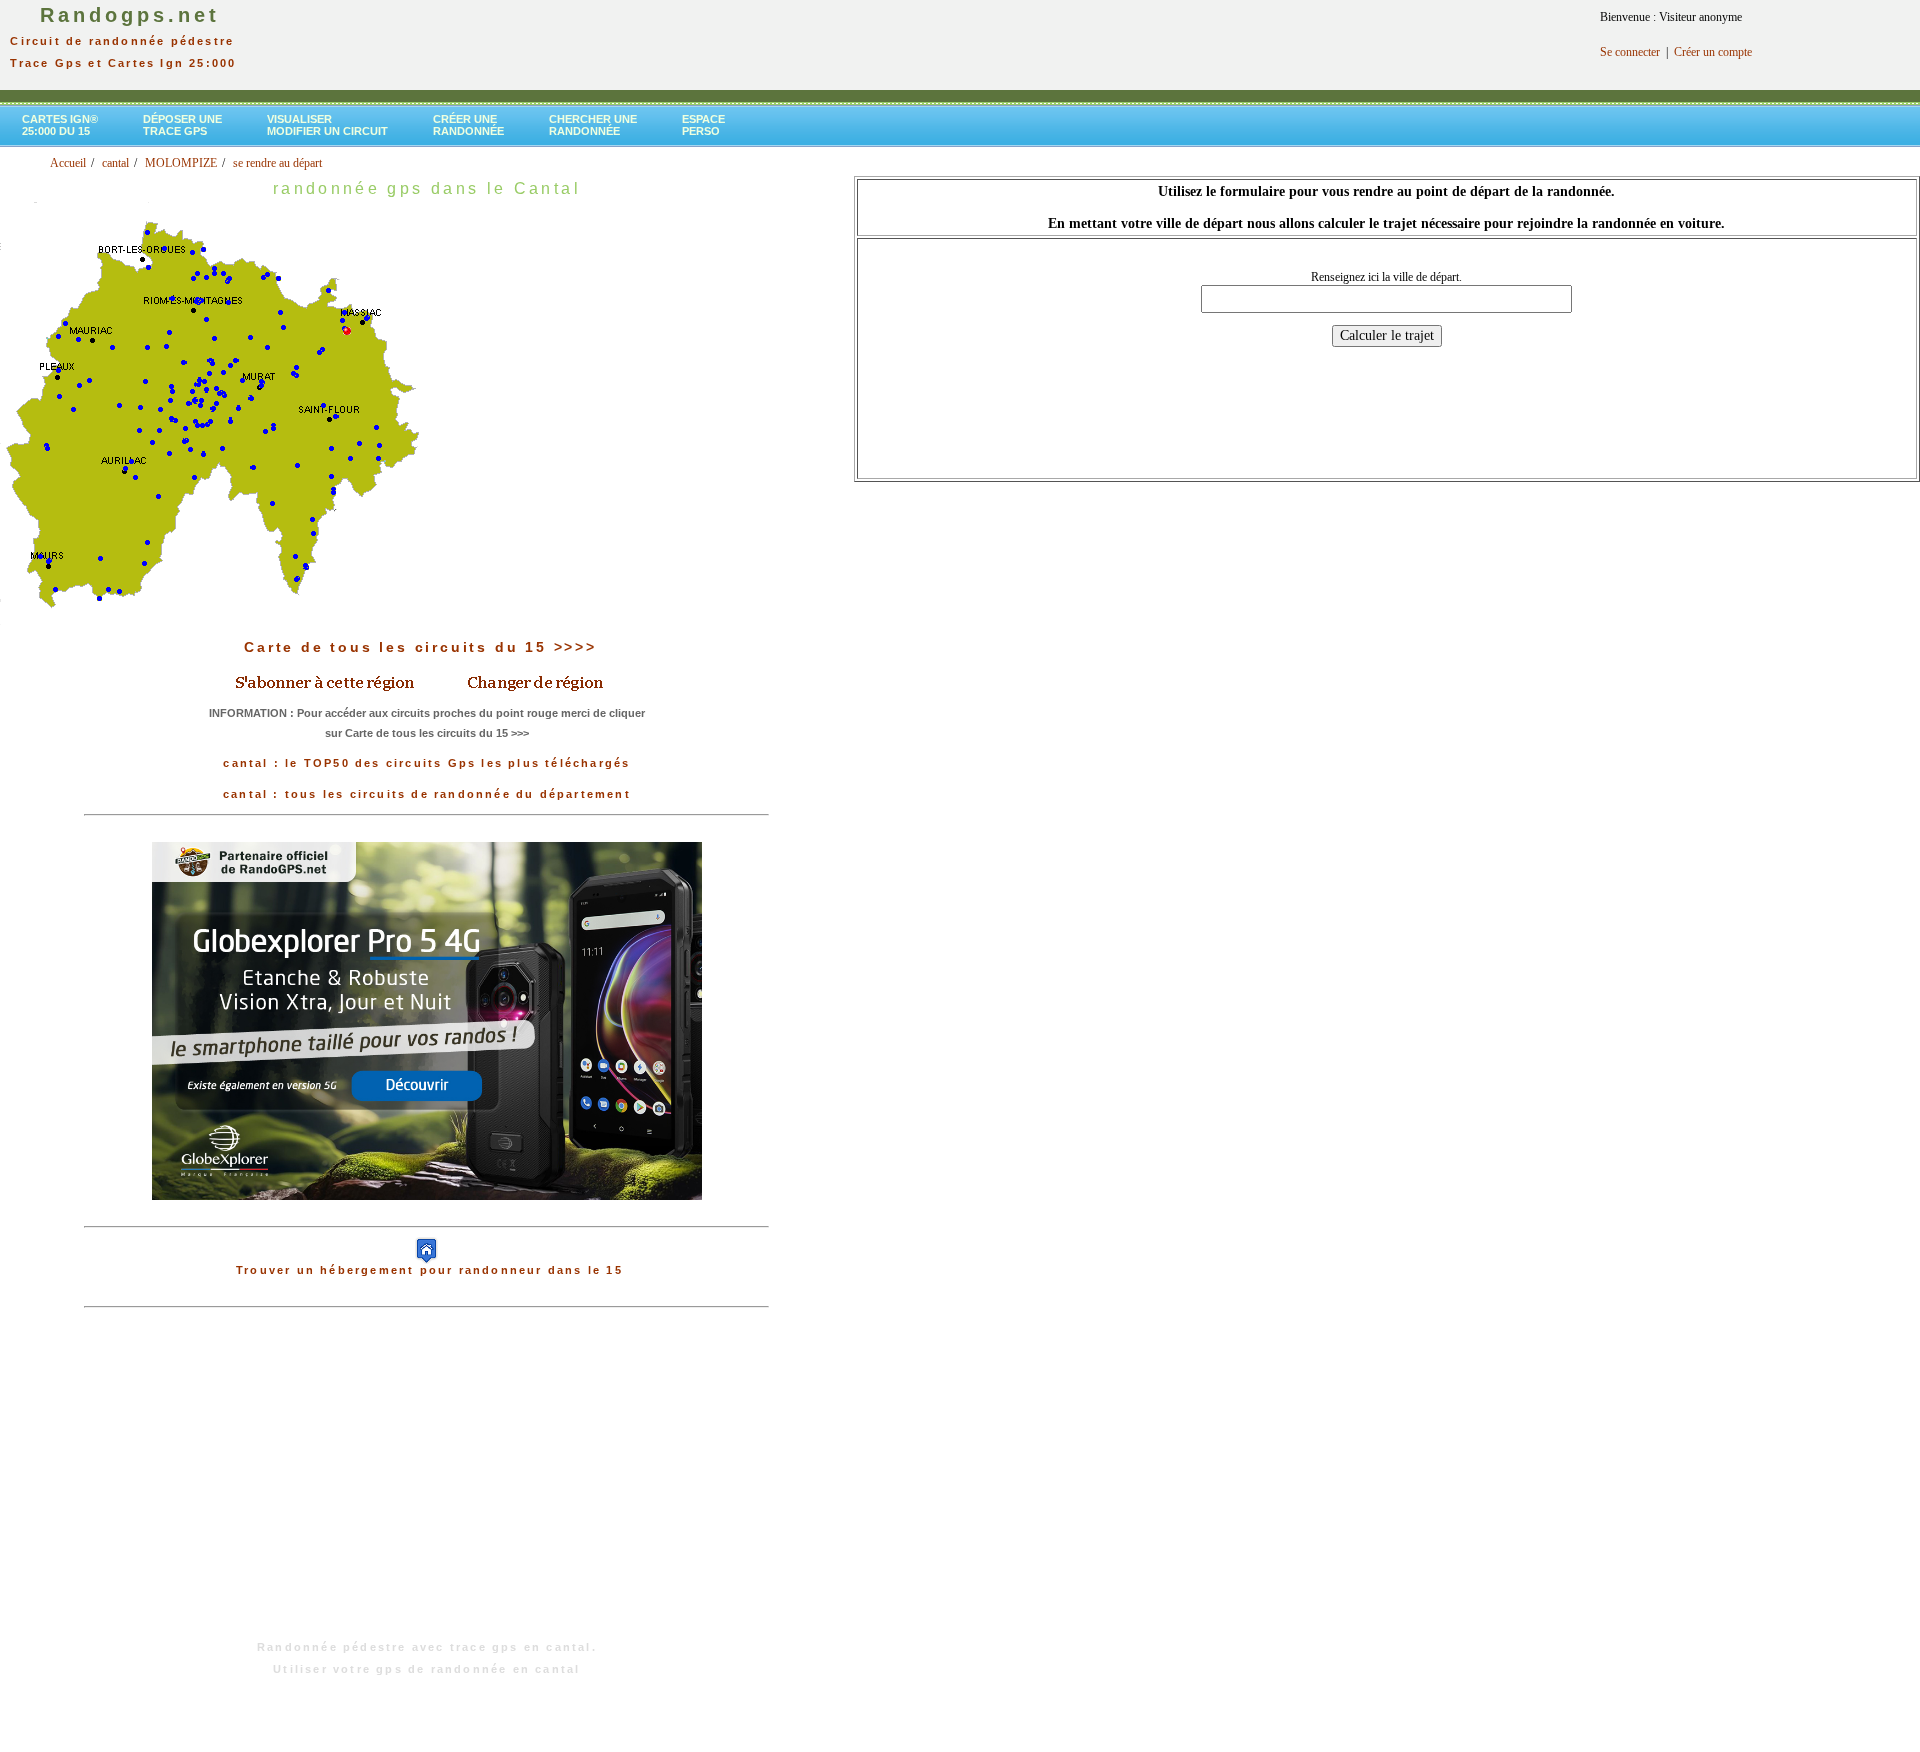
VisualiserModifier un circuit (327, 125)
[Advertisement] (427, 1484)
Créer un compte (1713, 52)
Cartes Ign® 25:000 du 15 (60, 125)
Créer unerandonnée (468, 125)
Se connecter (1630, 52)
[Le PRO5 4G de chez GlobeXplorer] (427, 1216)
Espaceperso (703, 125)
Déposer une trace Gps (182, 125)
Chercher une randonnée (593, 125)
